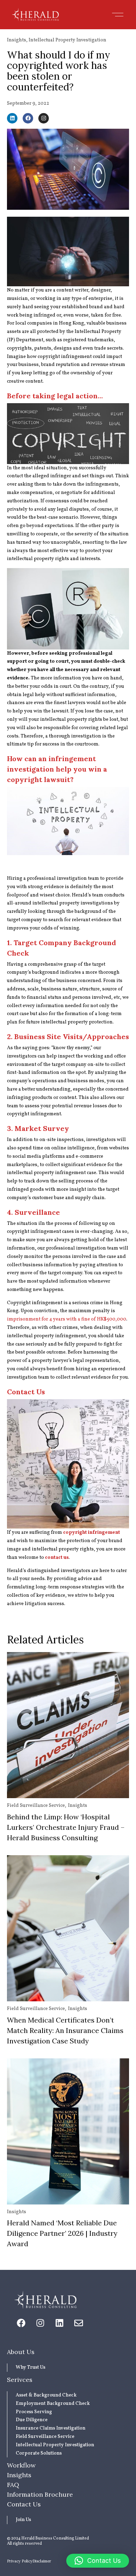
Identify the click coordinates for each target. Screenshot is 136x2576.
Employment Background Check (53, 2404)
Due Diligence (32, 2420)
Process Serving (34, 2412)
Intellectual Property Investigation (67, 40)
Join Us (23, 2520)
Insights (17, 40)
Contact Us (24, 2504)
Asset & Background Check (46, 2395)
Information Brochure (40, 2494)
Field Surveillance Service (36, 1806)
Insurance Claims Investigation (51, 2428)
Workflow (21, 2465)
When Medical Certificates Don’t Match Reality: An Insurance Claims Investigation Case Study (65, 2030)
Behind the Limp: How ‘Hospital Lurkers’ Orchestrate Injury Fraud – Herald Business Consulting (66, 1827)
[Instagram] (44, 118)
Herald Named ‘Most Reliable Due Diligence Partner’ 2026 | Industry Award (62, 2233)
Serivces (20, 2380)
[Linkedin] (12, 118)
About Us (21, 2352)
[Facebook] (28, 118)
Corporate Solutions (39, 2453)
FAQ (13, 2485)
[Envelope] (78, 2323)
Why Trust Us (31, 2367)
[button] (118, 15)
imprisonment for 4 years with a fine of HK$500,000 (67, 1319)
